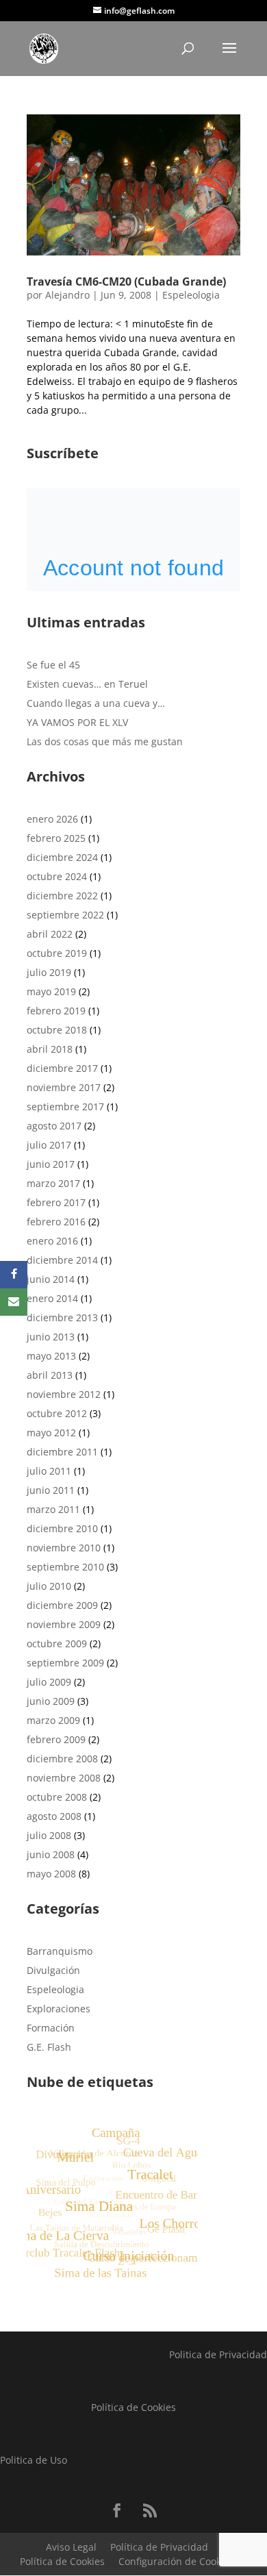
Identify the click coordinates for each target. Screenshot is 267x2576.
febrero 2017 (56, 1202)
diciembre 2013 (62, 1317)
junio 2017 (51, 1164)
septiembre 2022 (65, 915)
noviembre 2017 (64, 1087)
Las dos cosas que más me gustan (105, 741)
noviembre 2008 (64, 1778)
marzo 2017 (53, 1183)
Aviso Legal (71, 2547)
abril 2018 (50, 1049)
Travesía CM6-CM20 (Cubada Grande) (126, 282)
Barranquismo (60, 1951)
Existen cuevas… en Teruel (87, 684)
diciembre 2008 (62, 1759)
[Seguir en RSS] (150, 2510)
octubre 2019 (57, 953)
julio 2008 (49, 1835)
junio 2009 (51, 1701)
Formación (51, 2028)
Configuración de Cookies (176, 2561)
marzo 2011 (53, 1509)
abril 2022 (50, 934)
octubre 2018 (57, 1030)
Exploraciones (59, 2009)
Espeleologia (191, 295)
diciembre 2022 (62, 896)
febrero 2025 (56, 838)
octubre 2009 (57, 1643)
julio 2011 (49, 1471)
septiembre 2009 (65, 1663)
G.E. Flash (49, 2047)
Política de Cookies (133, 2407)
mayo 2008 (51, 1874)
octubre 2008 (57, 1797)
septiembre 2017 (65, 1106)
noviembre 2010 (64, 1548)
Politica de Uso (34, 2460)
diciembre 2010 (62, 1528)
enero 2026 (52, 819)
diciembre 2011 (62, 1452)
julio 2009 (49, 1682)
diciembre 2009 (62, 1605)
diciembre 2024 (62, 857)
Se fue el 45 (53, 665)
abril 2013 (50, 1375)
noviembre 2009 (64, 1624)
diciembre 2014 (62, 1260)
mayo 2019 (51, 991)
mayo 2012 (51, 1433)
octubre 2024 (57, 876)
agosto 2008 (54, 1816)
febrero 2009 (56, 1739)
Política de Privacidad (159, 2547)
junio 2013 (51, 1337)
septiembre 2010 (65, 1567)
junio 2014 (51, 1279)
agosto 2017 (54, 1126)
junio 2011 (51, 1490)
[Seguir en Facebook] (117, 2510)
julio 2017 (49, 1145)
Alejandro (67, 295)
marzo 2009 (53, 1720)
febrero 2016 (56, 1222)
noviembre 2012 (64, 1394)
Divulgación (53, 1970)
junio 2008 (51, 1854)
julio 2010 (49, 1586)
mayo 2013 (51, 1356)
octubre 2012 (57, 1413)
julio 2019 (49, 972)
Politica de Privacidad (218, 2354)
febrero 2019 (56, 1011)
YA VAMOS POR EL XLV (77, 722)
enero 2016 (52, 1241)
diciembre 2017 (62, 1068)
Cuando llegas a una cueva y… (96, 703)
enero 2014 (52, 1298)
